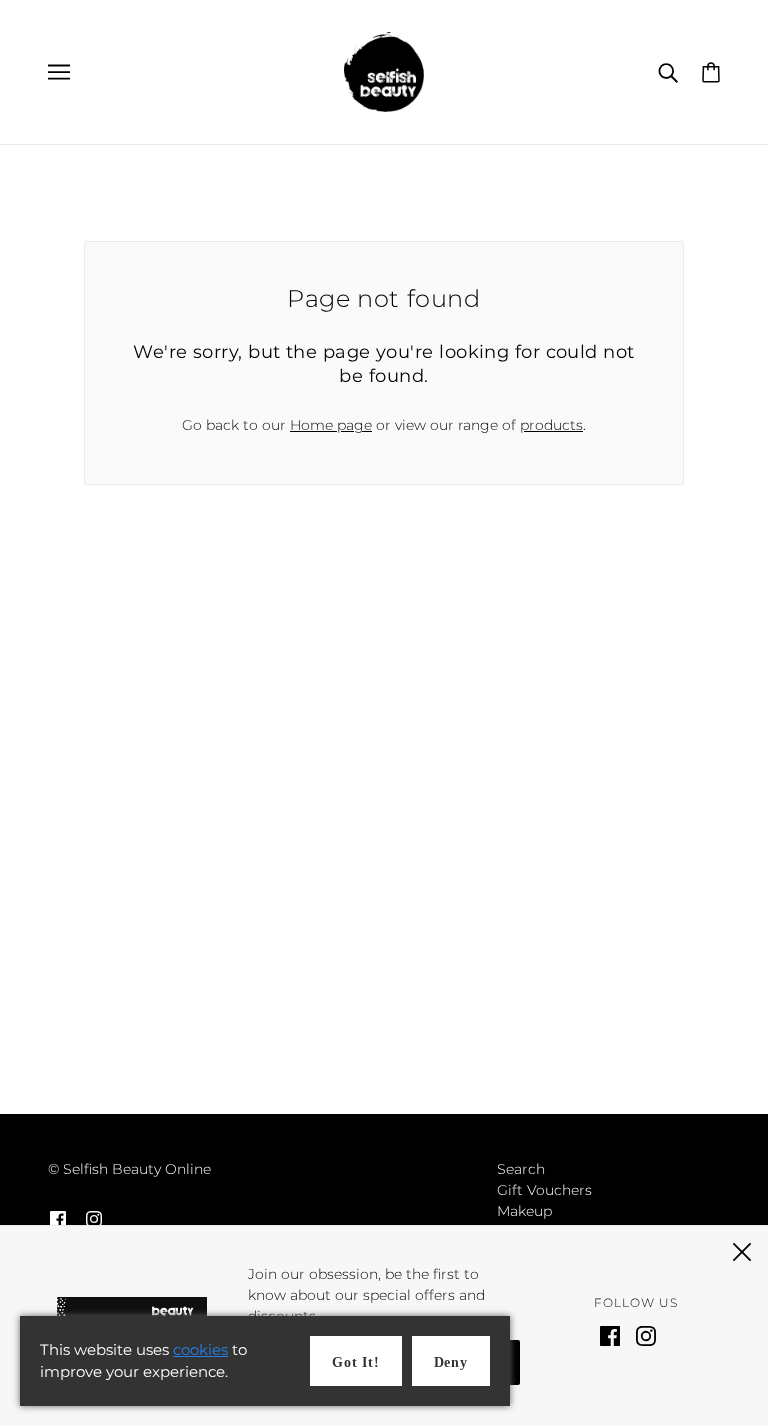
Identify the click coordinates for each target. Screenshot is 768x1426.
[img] (58, 1218)
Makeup (524, 1211)
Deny (451, 1362)
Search (521, 1169)
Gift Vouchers (544, 1190)
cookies (200, 1349)
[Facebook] (610, 1334)
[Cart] (711, 71)
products (551, 425)
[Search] (668, 71)
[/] (384, 71)
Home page (331, 425)
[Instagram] (646, 1334)
